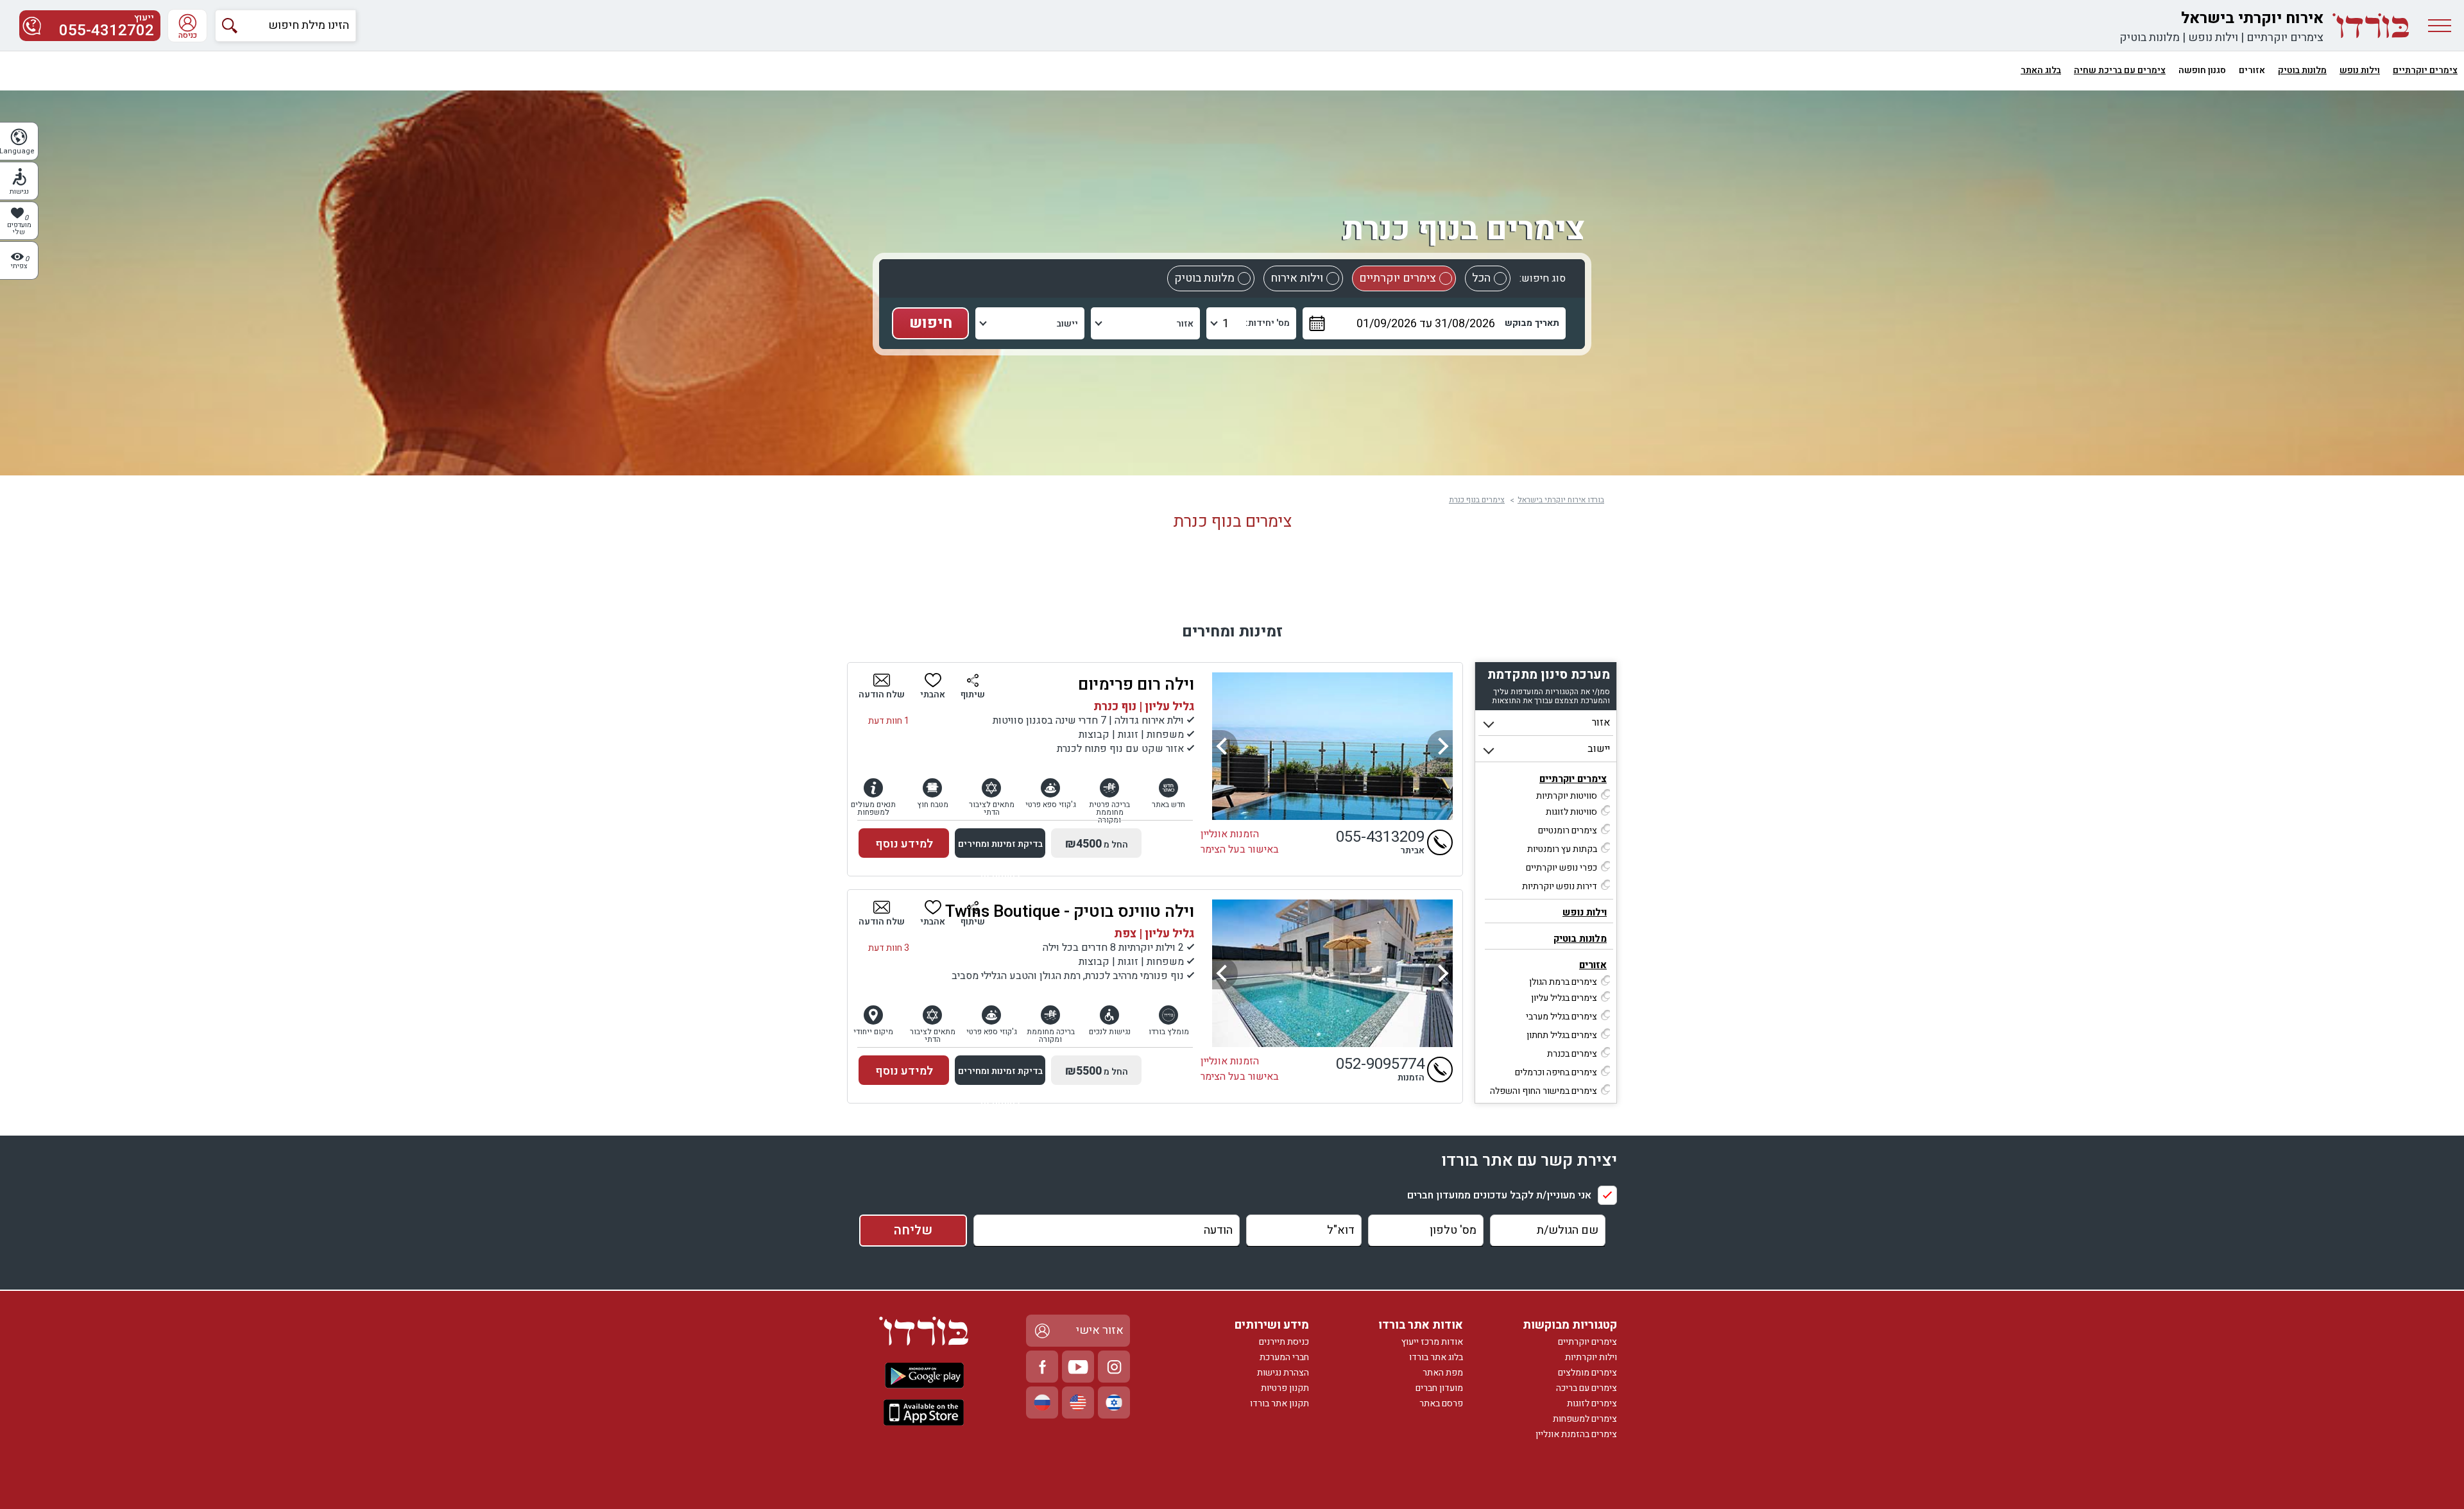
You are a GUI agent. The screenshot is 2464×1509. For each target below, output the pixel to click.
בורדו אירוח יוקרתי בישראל (1561, 500)
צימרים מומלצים (1587, 1373)
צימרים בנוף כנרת (1477, 500)
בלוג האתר (2041, 70)
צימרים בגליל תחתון (1562, 1035)
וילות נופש (2213, 38)
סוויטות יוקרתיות (1567, 796)
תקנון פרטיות (1285, 1388)
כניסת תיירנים (1284, 1342)
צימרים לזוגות (1592, 1403)
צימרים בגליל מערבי (1561, 1017)
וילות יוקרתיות (1591, 1357)
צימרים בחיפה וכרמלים (1556, 1072)
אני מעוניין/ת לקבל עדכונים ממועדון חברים (1499, 1195)
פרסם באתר (1441, 1403)
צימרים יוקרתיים (2285, 38)
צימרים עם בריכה (1587, 1388)
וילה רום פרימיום (1136, 685)
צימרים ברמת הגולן (1563, 982)
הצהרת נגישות (1283, 1373)
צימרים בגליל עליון (1564, 998)
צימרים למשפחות (1585, 1419)
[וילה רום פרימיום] (1332, 746)
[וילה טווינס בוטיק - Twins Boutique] (1332, 973)
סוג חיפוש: (1543, 278)
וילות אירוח (1297, 278)
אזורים (1593, 965)
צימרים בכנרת (1572, 1054)
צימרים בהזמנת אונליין (1576, 1434)
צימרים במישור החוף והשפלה (1544, 1091)
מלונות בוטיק (2150, 38)
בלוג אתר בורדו (1436, 1357)
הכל (1481, 278)
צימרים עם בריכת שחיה (2120, 70)
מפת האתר (1443, 1373)
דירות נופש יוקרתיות (1560, 886)
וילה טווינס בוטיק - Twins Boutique (1070, 912)
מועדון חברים (1439, 1388)
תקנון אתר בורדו (1279, 1403)
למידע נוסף (904, 844)
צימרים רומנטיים (1568, 831)
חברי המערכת (1284, 1357)
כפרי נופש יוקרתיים (1561, 868)
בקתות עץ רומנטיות (1562, 849)
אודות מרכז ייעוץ (1432, 1342)
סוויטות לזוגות (1571, 812)
